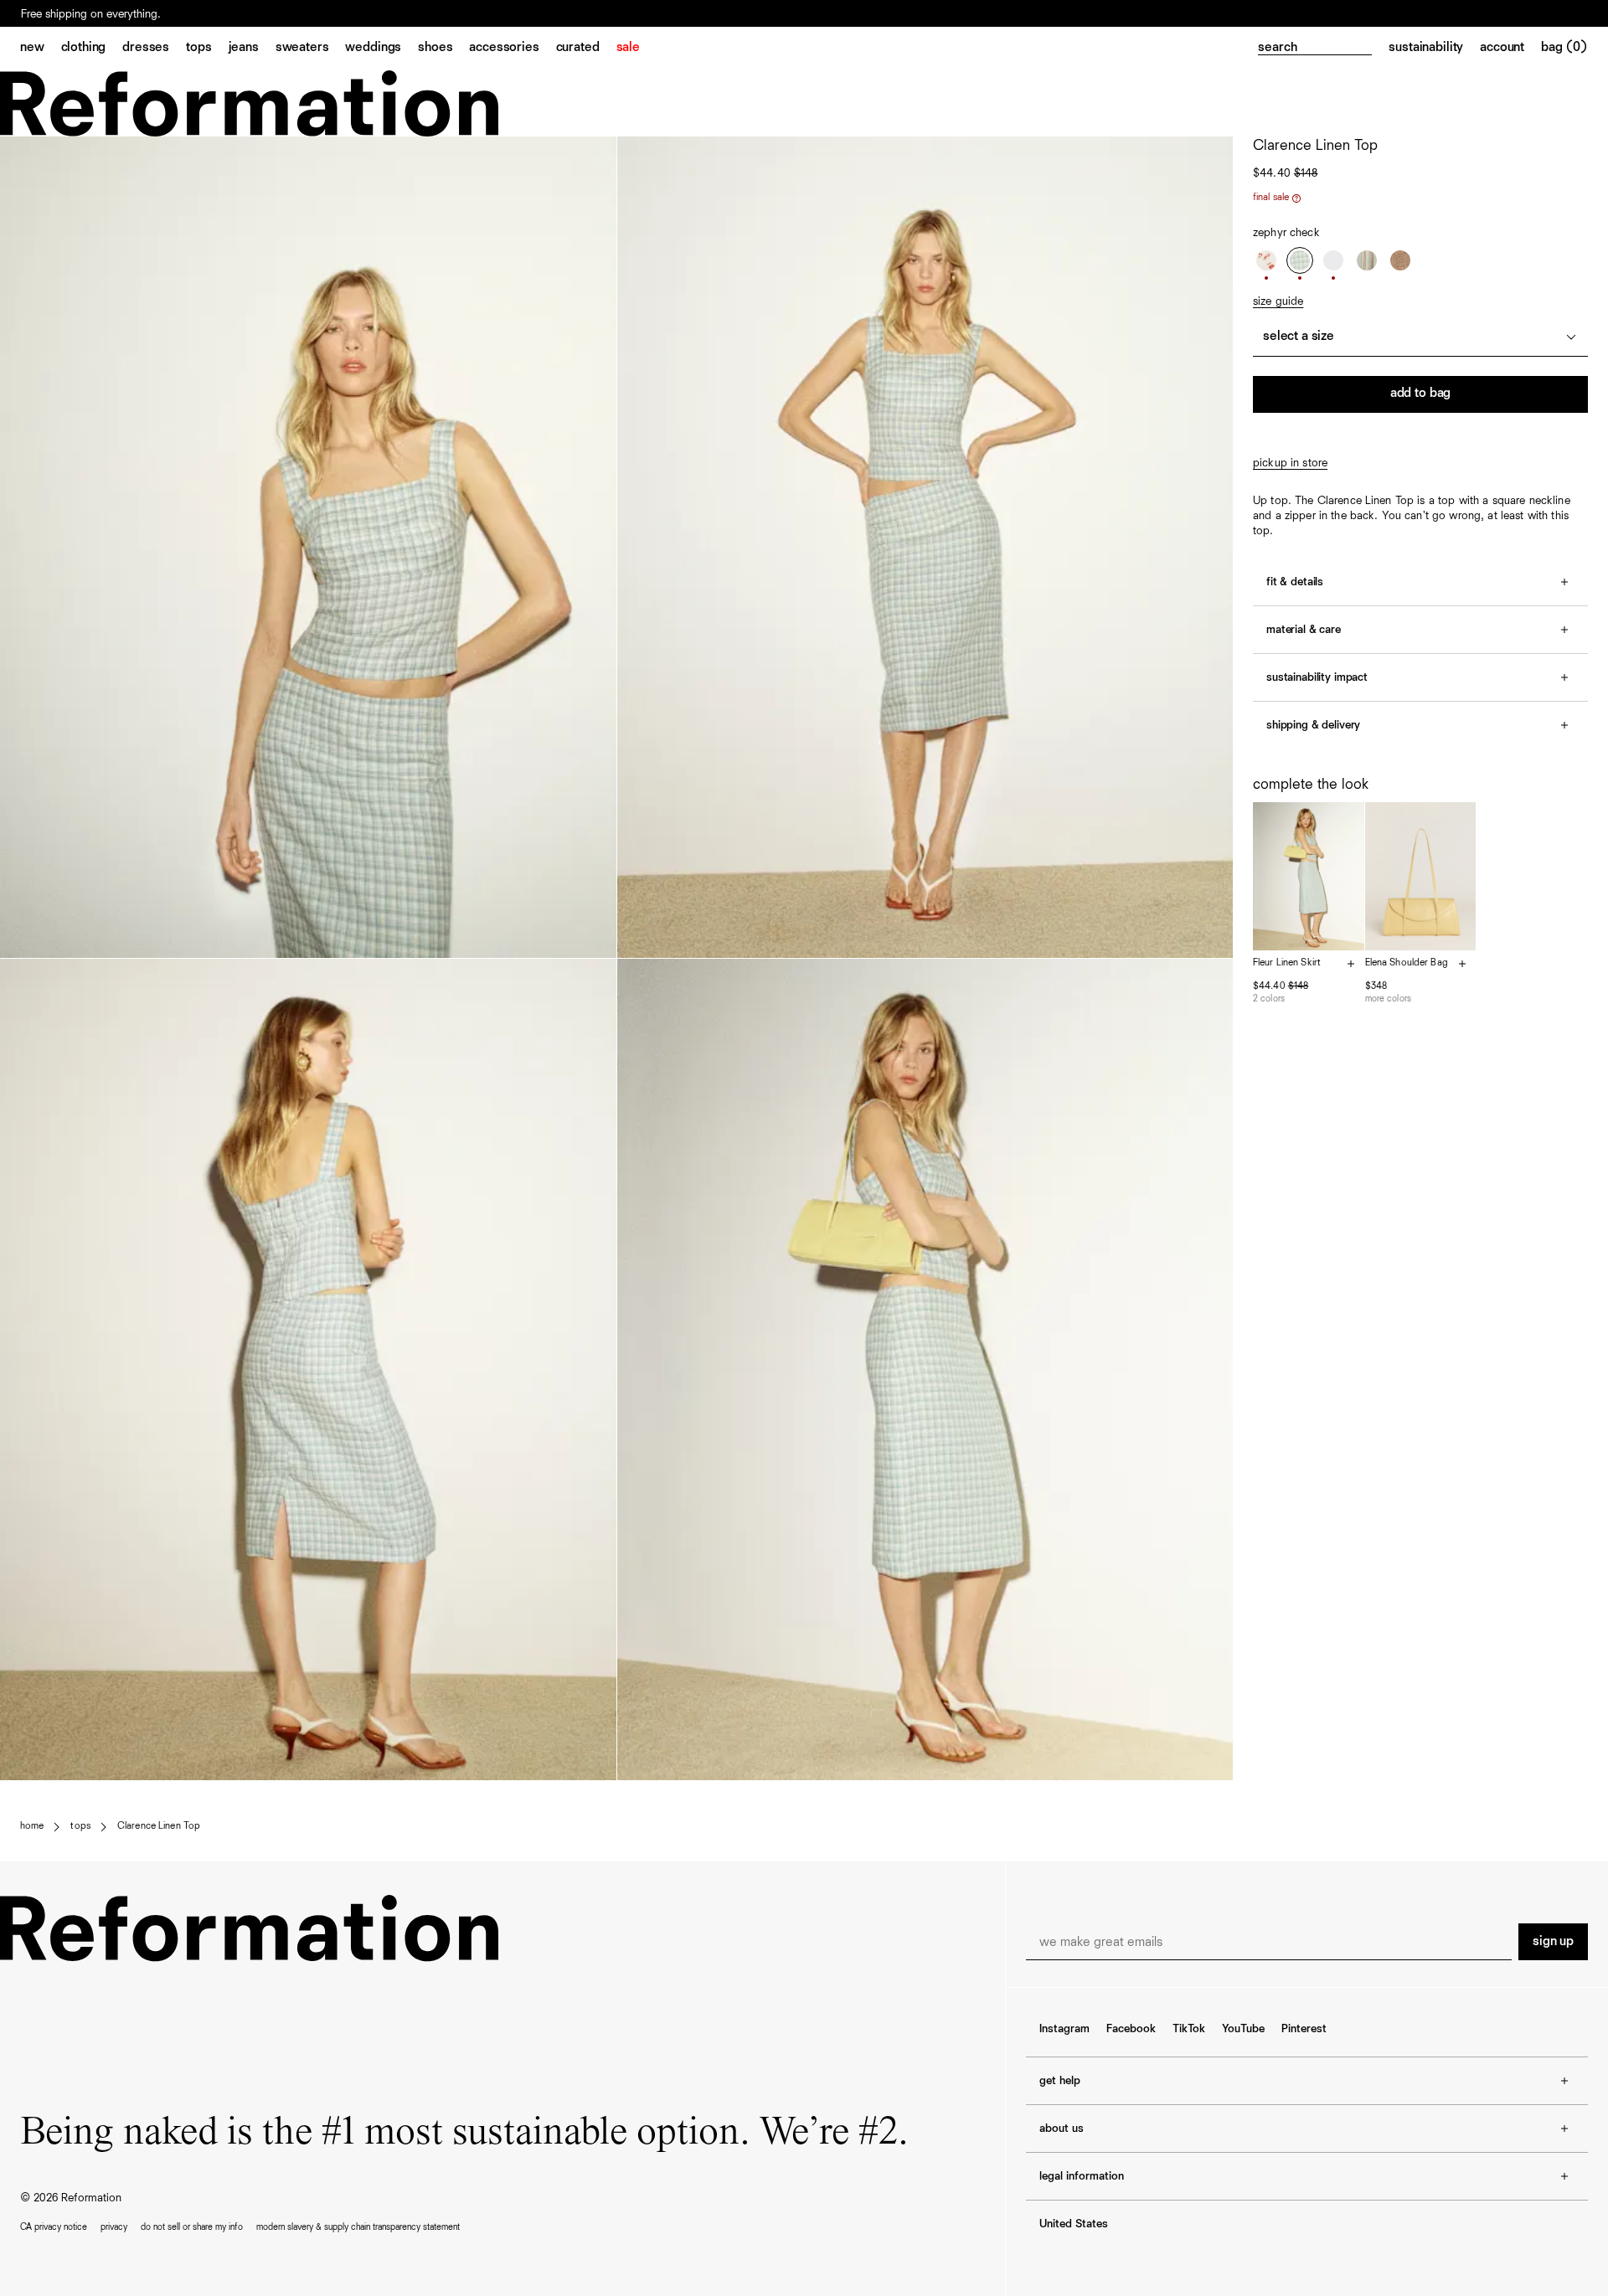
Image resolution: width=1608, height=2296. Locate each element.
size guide (1278, 301)
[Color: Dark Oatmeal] (1400, 260)
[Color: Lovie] (1266, 260)
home (32, 1826)
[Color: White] (1333, 260)
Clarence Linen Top (159, 1826)
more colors (1388, 999)
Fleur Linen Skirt (1287, 963)
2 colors (1269, 999)
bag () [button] (1564, 48)
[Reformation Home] (804, 103)
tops (80, 1826)
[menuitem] (41, 49)
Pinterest (1304, 2029)
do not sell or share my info (192, 2227)
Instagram (1064, 2029)
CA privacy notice (54, 2227)
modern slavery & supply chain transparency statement (358, 2227)
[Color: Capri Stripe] (1367, 260)
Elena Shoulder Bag (1407, 963)
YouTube (1243, 2029)
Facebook (1131, 2029)
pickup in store (1290, 463)
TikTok (1189, 2029)
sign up (1553, 1942)
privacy (114, 2227)
